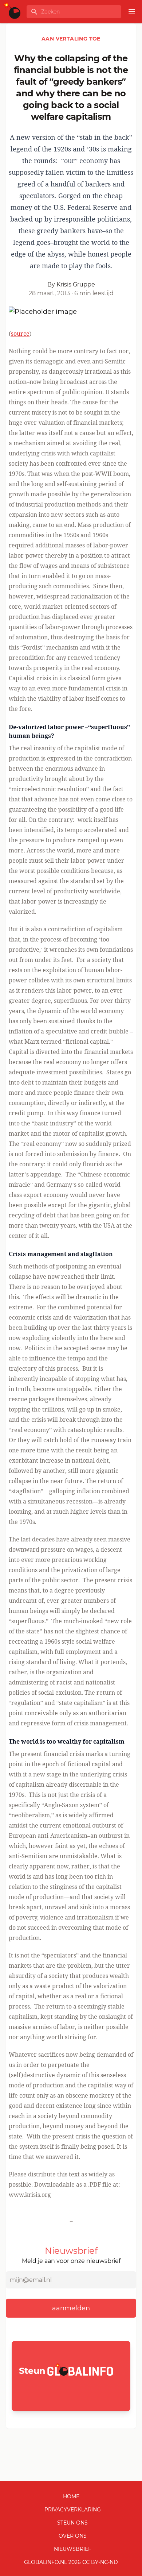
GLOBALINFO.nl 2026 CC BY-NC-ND (71, 2562)
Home (71, 2496)
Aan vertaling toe (71, 39)
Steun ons (72, 2523)
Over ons (73, 2536)
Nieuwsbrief (73, 2549)
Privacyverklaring (73, 2510)
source (20, 334)
